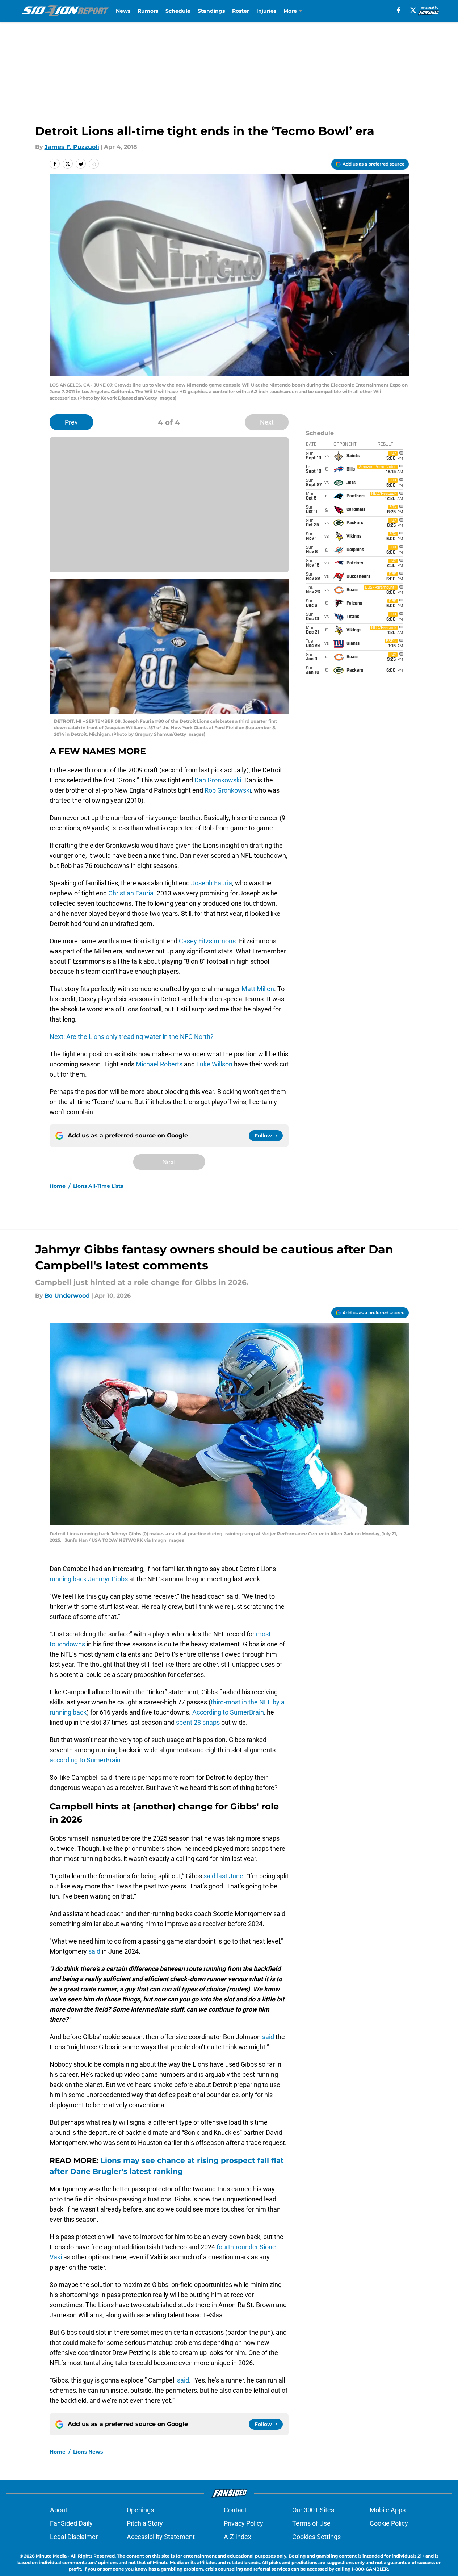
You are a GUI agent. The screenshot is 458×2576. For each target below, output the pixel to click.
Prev (71, 422)
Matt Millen (258, 989)
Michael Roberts (159, 1064)
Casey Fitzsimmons (207, 941)
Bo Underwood (67, 1296)
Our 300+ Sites (313, 2510)
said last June (223, 1876)
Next (267, 422)
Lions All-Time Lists (98, 1186)
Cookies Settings (316, 2537)
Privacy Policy (243, 2523)
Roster (241, 11)
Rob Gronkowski (228, 790)
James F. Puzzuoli (72, 147)
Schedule (178, 11)
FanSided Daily (71, 2523)
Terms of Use (311, 2523)
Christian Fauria (131, 893)
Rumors (148, 11)
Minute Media (51, 2556)
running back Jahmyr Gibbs (89, 1579)
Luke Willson (214, 1064)
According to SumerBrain (228, 1712)
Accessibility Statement (161, 2537)
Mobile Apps (388, 2510)
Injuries (266, 11)
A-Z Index (238, 2537)
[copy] (94, 164)
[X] (413, 10)
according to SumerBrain (85, 1760)
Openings (140, 2510)
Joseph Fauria (212, 883)
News (123, 11)
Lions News (88, 2452)
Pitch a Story (145, 2523)
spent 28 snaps (198, 1722)
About (59, 2510)
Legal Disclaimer (74, 2537)
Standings (211, 11)
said (94, 1951)
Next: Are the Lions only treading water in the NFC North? (132, 1037)
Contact (235, 2510)
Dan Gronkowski (218, 780)
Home (58, 1186)
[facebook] (398, 10)
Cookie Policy (389, 2523)
